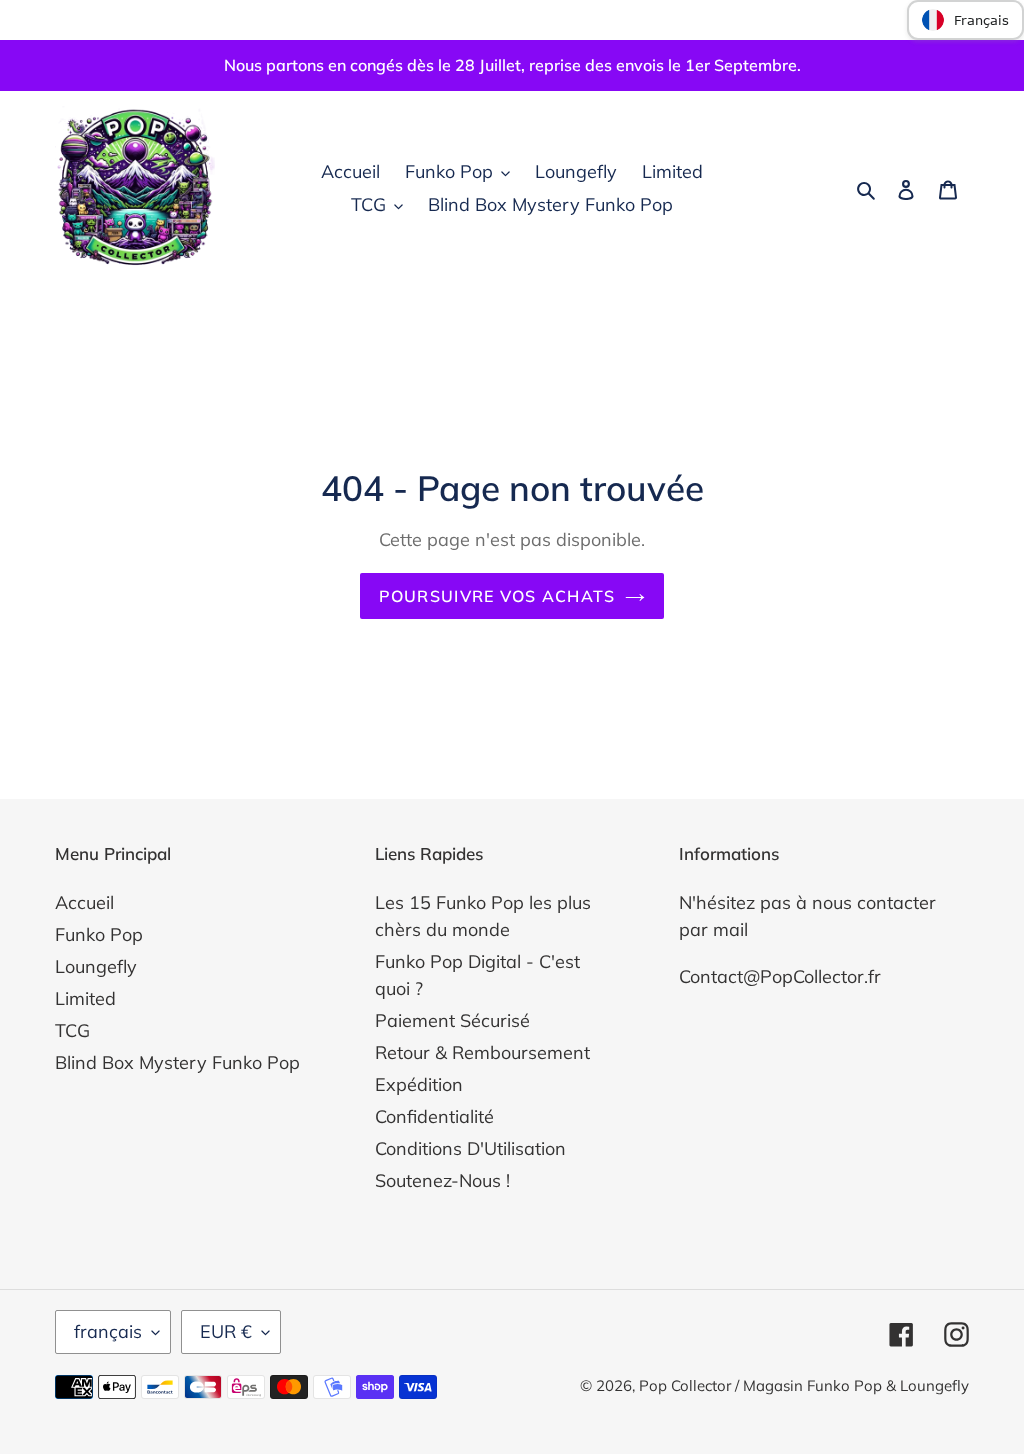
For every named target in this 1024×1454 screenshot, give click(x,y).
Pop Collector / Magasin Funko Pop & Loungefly (804, 1385)
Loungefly (96, 966)
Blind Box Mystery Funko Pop (177, 1062)
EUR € (226, 1331)
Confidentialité (434, 1116)
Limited (85, 998)
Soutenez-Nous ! (442, 1180)
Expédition (419, 1084)
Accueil (84, 902)
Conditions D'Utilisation (470, 1148)
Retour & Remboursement (482, 1052)
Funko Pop (99, 934)
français (108, 1331)
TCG (72, 1030)
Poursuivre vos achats (497, 596)
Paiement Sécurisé (452, 1020)
